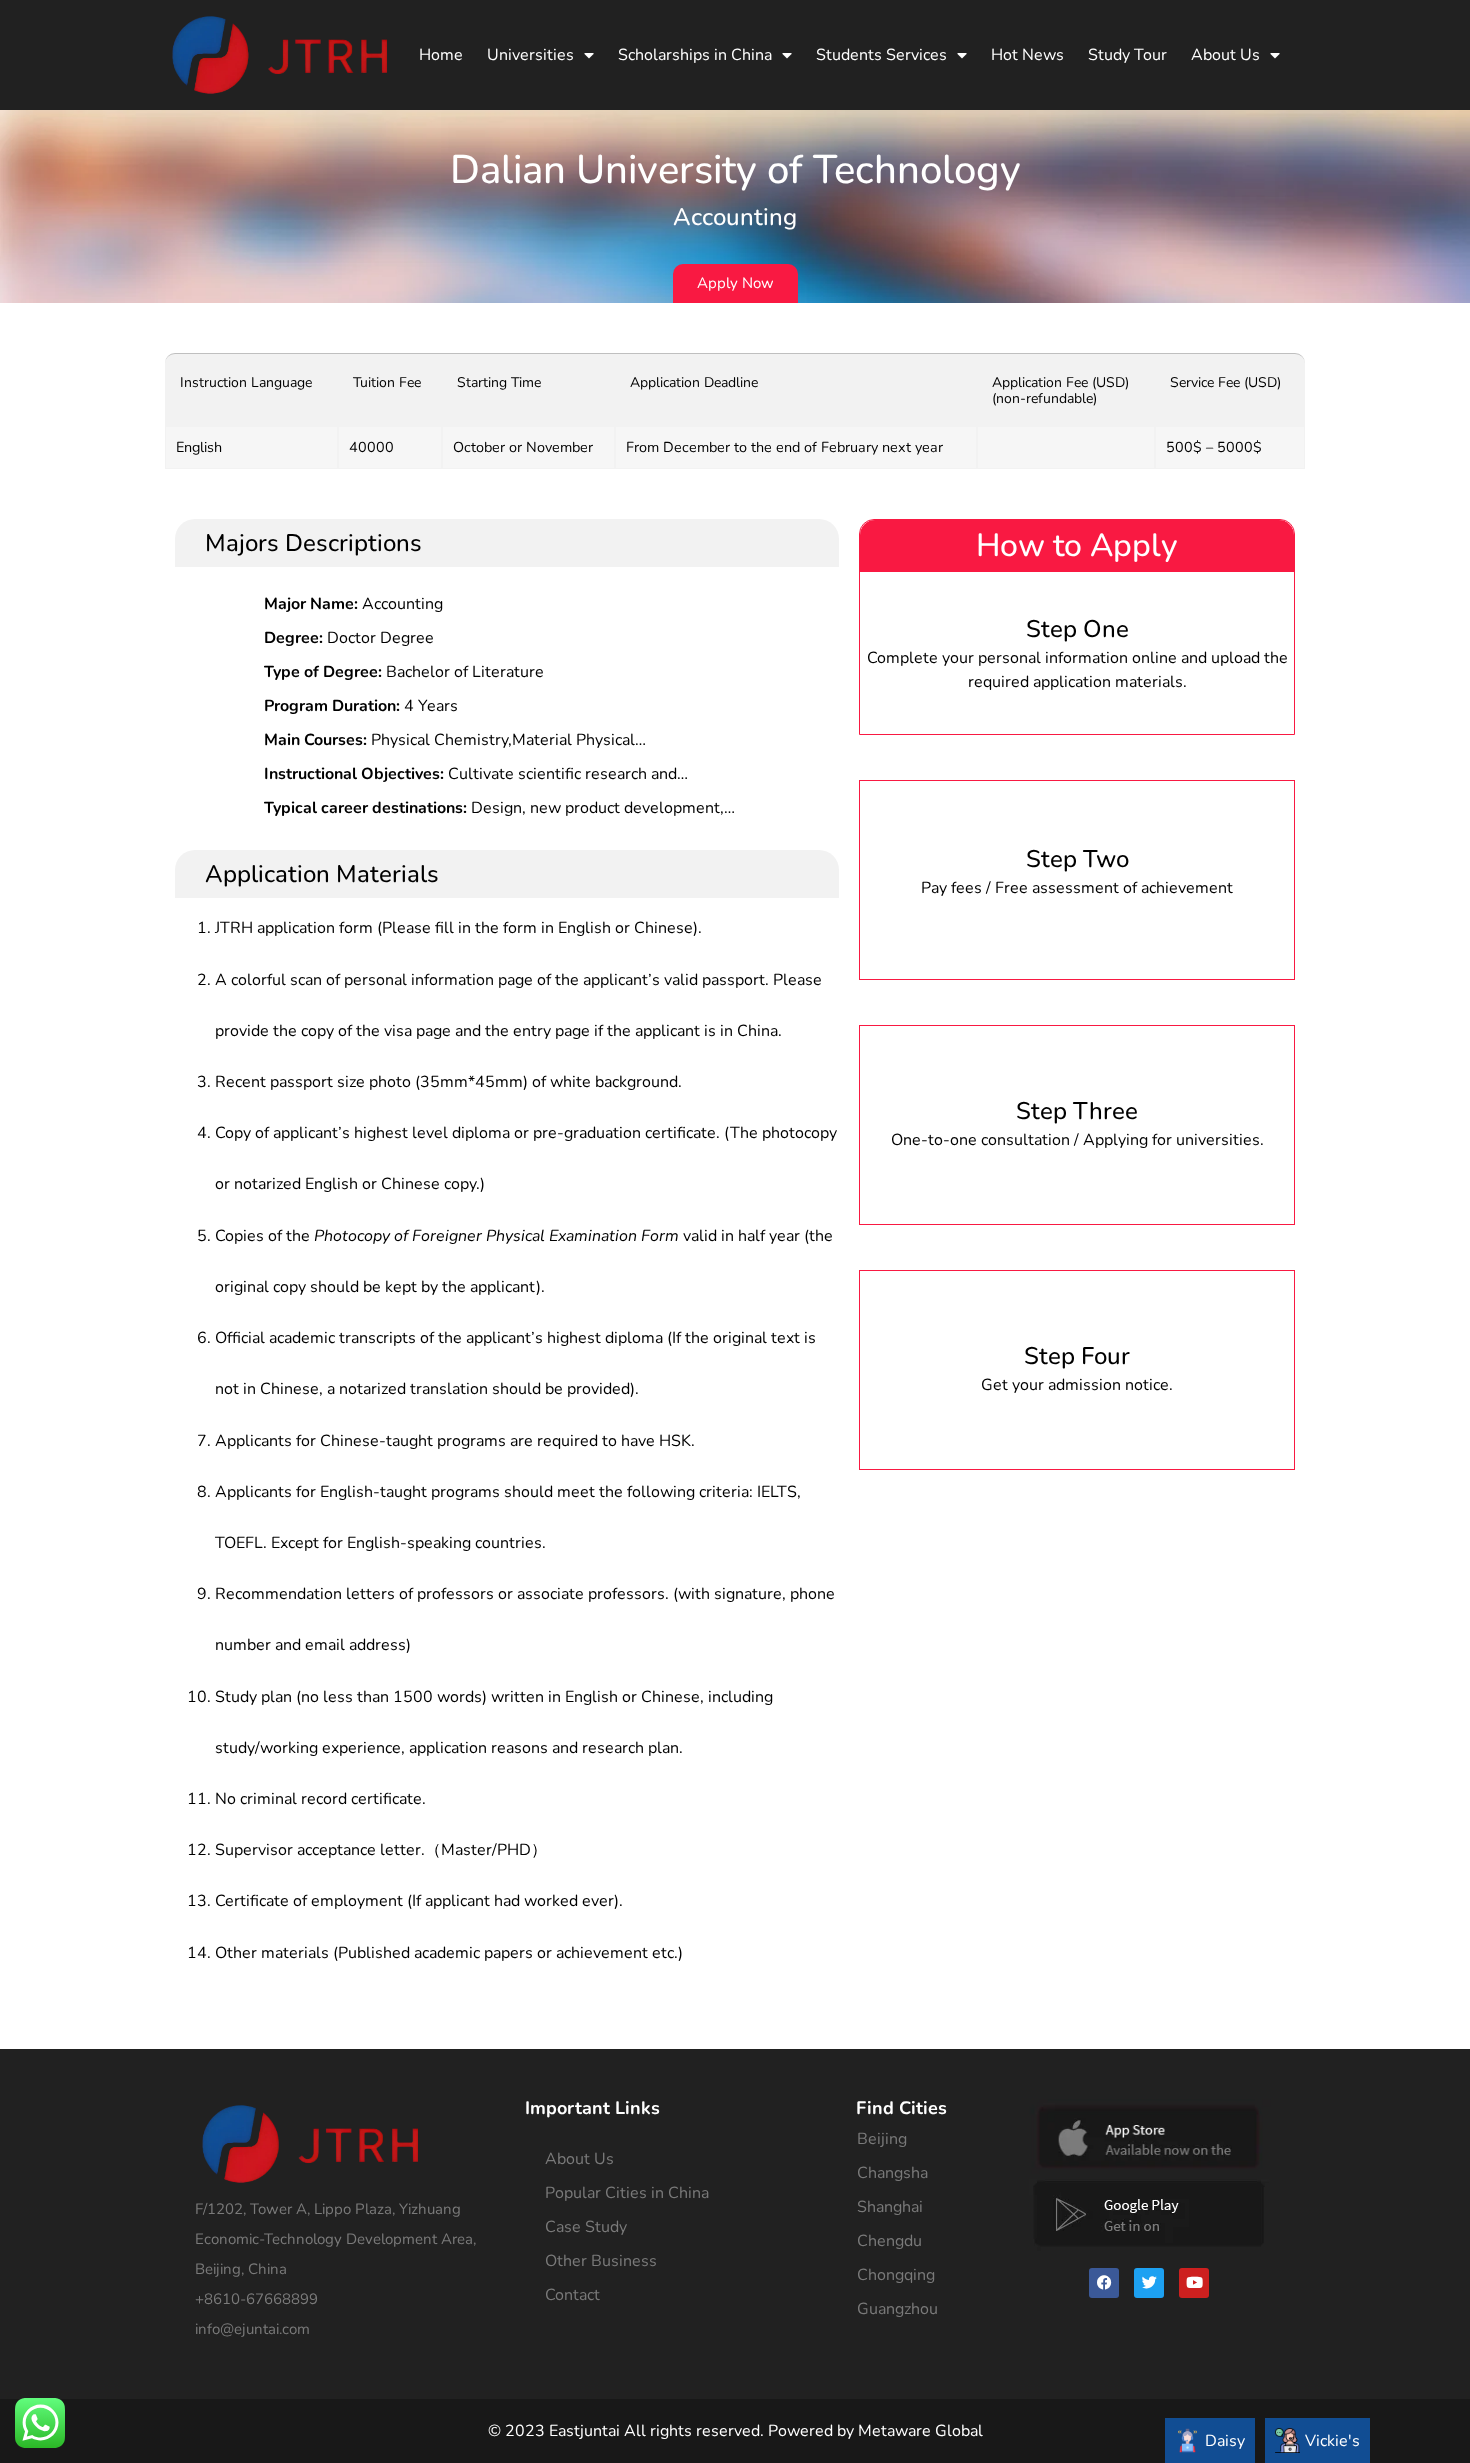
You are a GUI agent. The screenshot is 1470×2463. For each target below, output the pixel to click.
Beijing (882, 2139)
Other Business (601, 2261)
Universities (530, 55)
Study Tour (1127, 55)
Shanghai (890, 2207)
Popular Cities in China (627, 2193)
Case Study (586, 2227)
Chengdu (889, 2241)
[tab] (1210, 2440)
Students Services (881, 55)
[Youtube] (1194, 2283)
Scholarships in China (695, 55)
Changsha (892, 2173)
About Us (1225, 55)
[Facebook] (1104, 2283)
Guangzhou (897, 2309)
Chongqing (896, 2275)
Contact (572, 2295)
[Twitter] (1149, 2283)
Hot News (1027, 55)
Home (441, 55)
